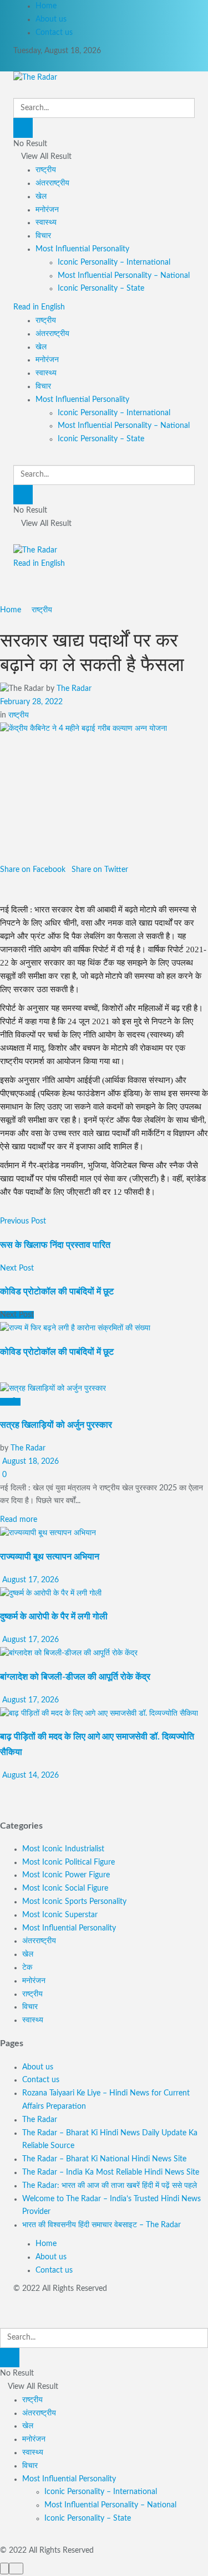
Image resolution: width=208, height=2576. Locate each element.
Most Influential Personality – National (124, 276)
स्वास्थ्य (46, 223)
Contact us (54, 33)
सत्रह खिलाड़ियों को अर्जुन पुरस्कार (56, 1425)
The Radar (74, 689)
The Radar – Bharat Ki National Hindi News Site (104, 2159)
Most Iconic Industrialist (63, 1849)
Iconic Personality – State (101, 288)
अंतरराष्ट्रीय (52, 183)
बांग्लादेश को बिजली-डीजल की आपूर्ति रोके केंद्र (75, 1677)
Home (46, 6)
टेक (27, 1968)
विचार (43, 236)
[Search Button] (23, 128)
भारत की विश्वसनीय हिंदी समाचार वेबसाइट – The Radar (102, 2225)
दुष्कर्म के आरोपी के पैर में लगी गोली (54, 1617)
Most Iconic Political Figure (69, 1862)
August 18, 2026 (29, 1462)
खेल (41, 197)
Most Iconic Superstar (60, 1915)
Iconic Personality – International (114, 262)
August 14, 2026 (29, 1775)
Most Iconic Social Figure (65, 1888)
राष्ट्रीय (46, 170)
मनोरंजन (47, 210)
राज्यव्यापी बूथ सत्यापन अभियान (50, 1557)
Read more (19, 1520)
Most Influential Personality (82, 249)
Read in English (39, 307)
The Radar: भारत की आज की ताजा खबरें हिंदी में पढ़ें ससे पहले (110, 2186)
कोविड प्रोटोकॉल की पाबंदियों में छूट (57, 1352)
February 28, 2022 (31, 702)
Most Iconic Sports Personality (74, 1902)
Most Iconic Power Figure (66, 1875)
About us (51, 19)
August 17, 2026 (29, 1580)
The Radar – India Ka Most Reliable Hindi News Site (111, 2172)
